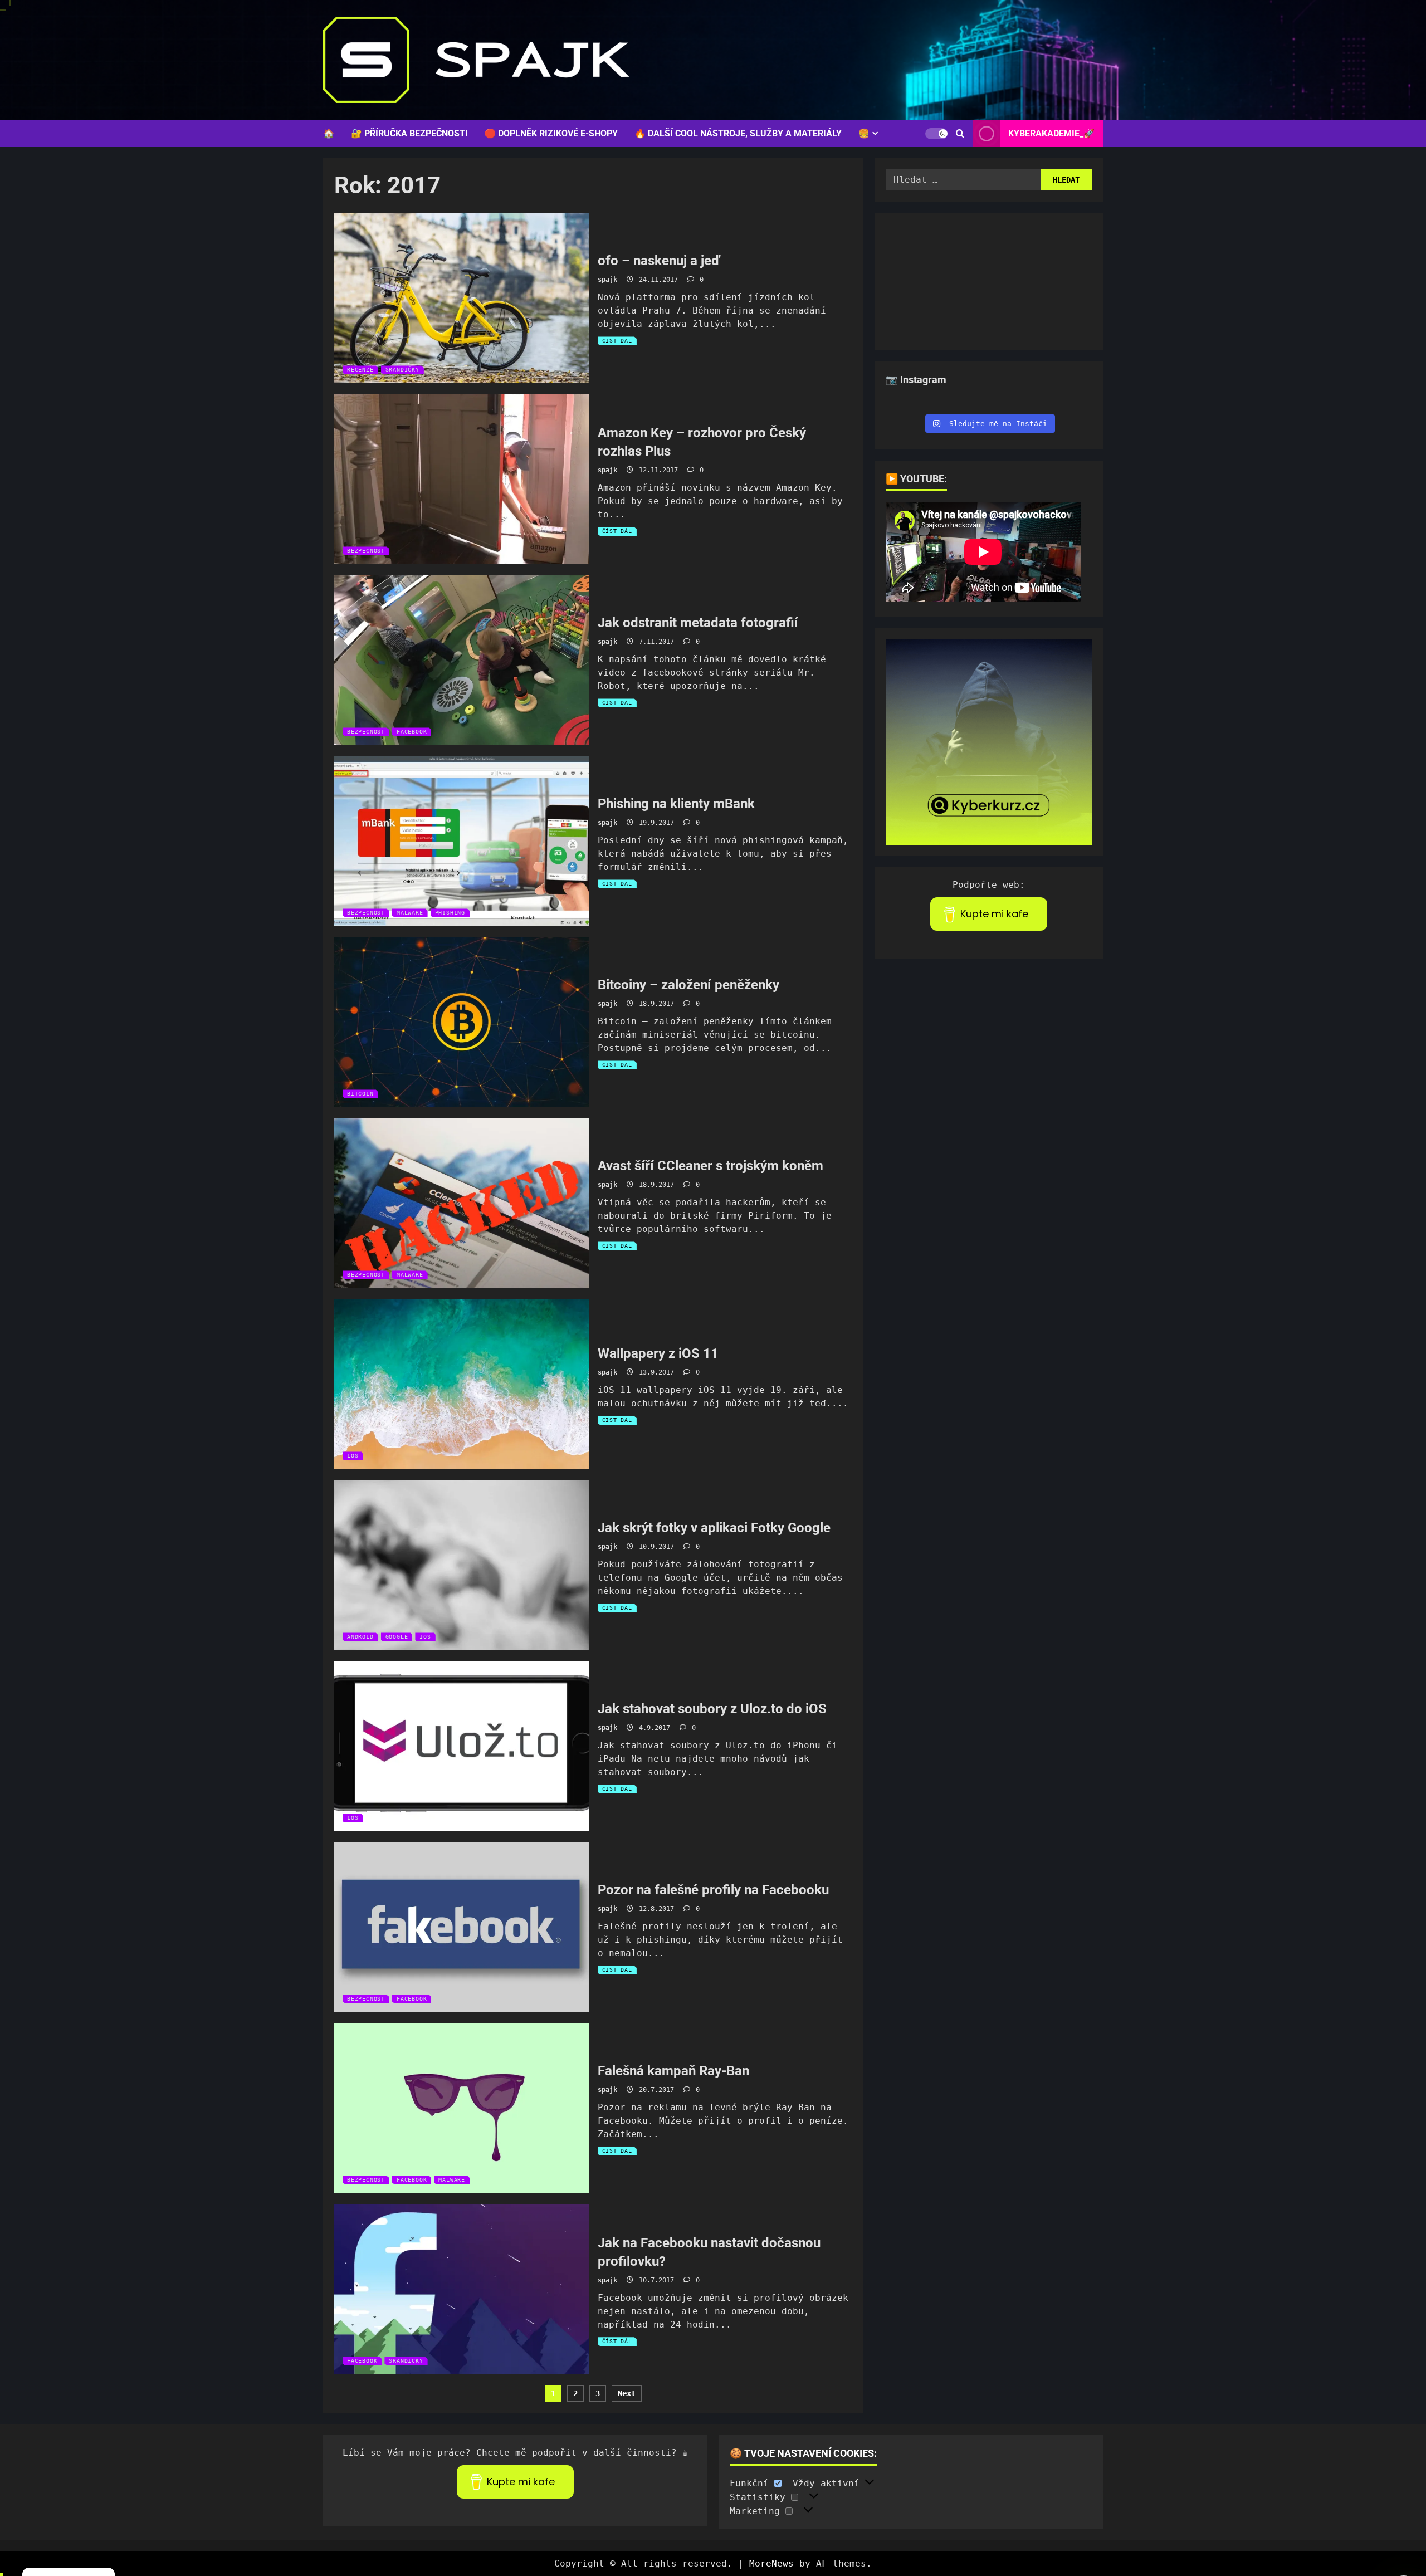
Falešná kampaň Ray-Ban (462, 2108)
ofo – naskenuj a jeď (462, 298)
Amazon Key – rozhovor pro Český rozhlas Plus (462, 479)
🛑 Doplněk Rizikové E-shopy (551, 133)
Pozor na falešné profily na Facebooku (462, 1927)
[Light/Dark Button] (936, 133)
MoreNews (771, 2563)
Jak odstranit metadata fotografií (462, 660)
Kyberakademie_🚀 (1051, 133)
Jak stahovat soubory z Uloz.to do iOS (462, 1746)
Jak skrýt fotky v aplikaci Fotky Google (462, 1565)
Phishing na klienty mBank (462, 841)
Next (627, 2393)
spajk (607, 280)
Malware (410, 913)
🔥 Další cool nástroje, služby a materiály (738, 133)
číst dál (619, 341)
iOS (353, 1456)
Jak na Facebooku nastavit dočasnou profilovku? (462, 2289)
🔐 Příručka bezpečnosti (409, 133)
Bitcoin (360, 1094)
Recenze (360, 370)
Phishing (450, 913)
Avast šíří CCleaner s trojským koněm (462, 1203)
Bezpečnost (366, 551)
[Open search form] (960, 133)
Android (360, 1637)
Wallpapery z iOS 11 (462, 1384)
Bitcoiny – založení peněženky (462, 1022)
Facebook (412, 732)
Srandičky (402, 370)
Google (397, 1637)
